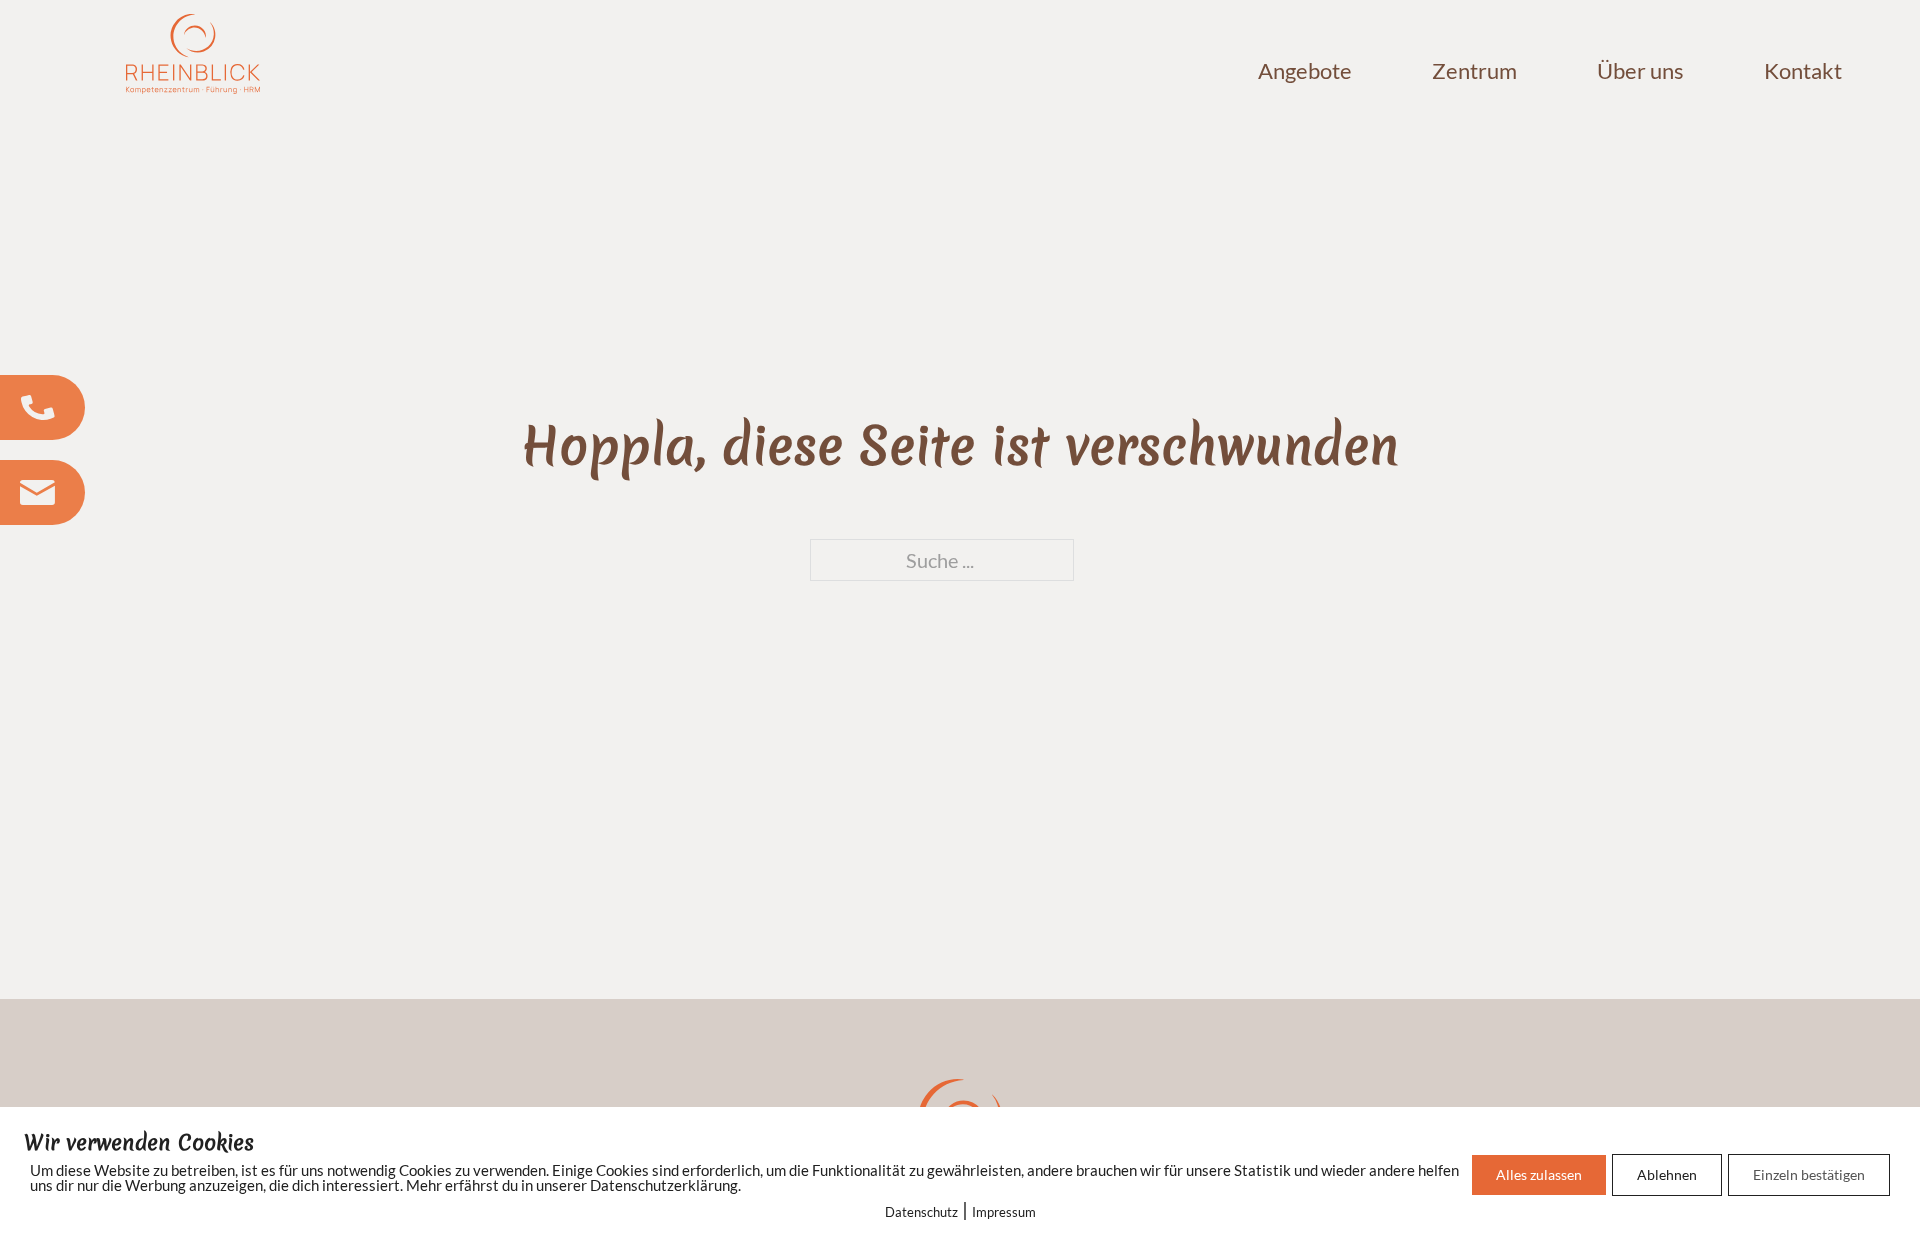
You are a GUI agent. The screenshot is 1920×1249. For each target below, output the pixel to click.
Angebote (1305, 71)
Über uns (1640, 71)
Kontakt (1803, 71)
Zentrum (1474, 71)
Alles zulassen (1539, 1174)
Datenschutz (921, 1212)
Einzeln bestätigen (1809, 1174)
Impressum (1004, 1212)
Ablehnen (1667, 1174)
